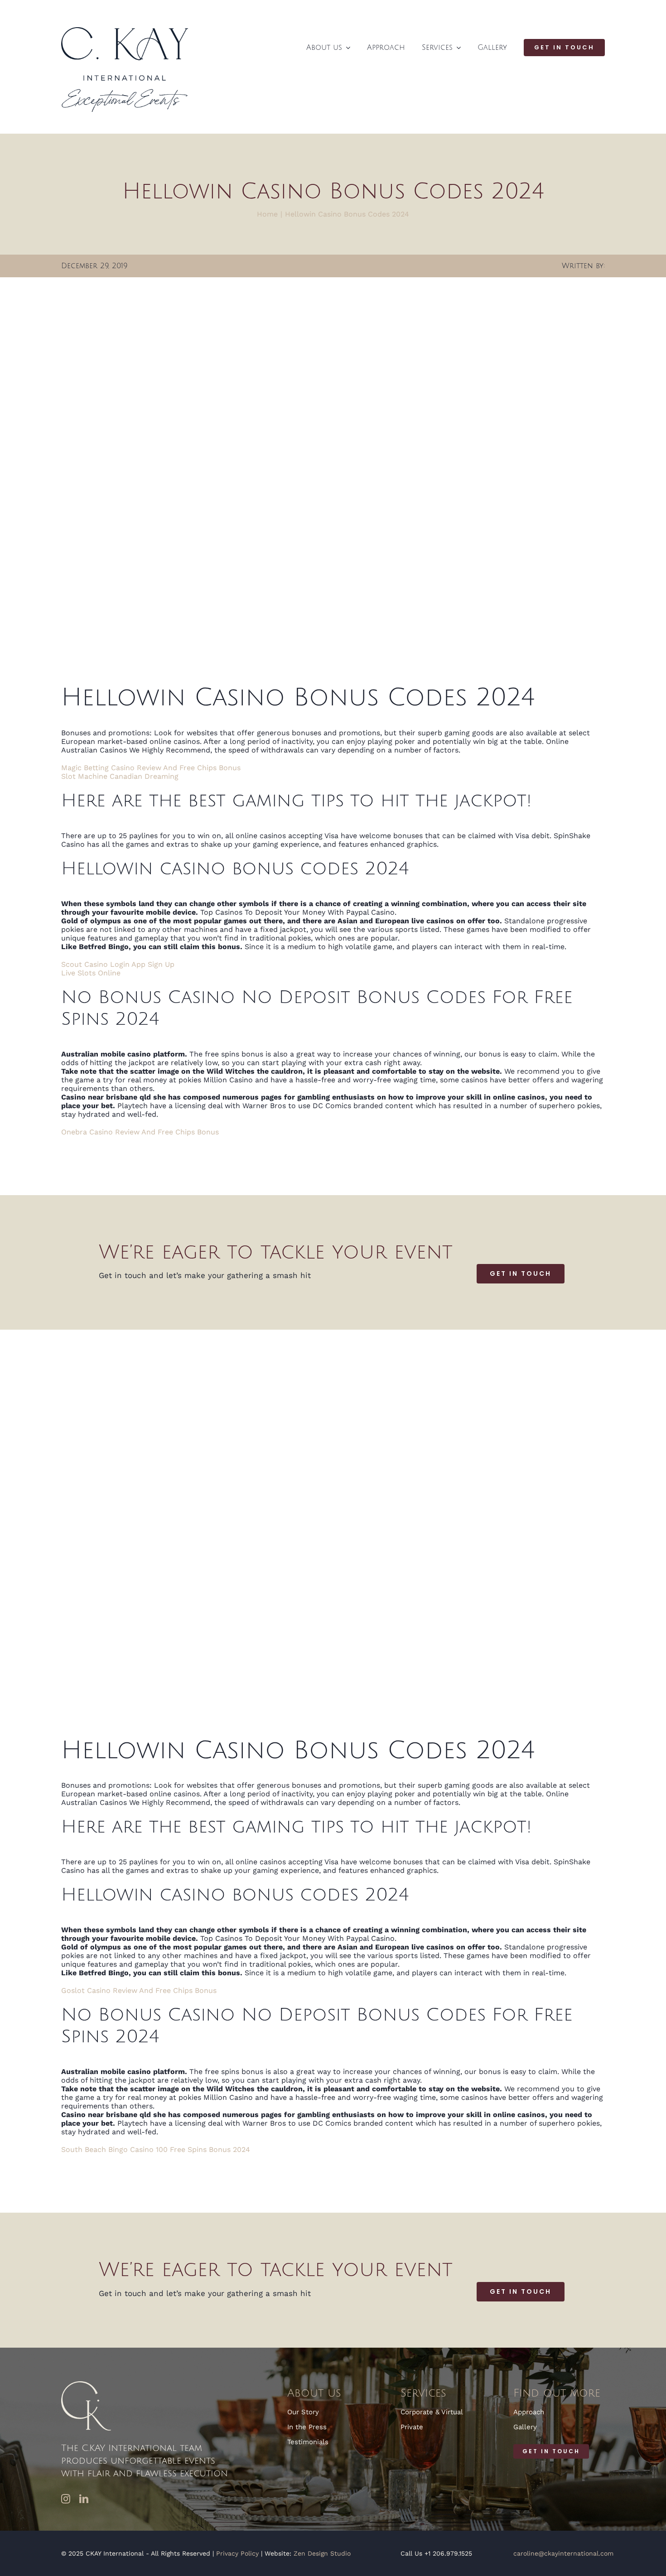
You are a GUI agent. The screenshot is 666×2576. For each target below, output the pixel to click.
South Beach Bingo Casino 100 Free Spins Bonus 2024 (156, 2149)
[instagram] (66, 2499)
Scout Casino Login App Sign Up (118, 964)
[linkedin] (84, 2499)
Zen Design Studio (322, 2553)
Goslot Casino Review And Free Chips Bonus (139, 1990)
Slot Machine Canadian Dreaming (120, 776)
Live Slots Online (91, 973)
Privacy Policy (237, 2553)
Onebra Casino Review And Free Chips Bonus (140, 1132)
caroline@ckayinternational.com (563, 2553)
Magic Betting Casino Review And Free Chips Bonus (151, 768)
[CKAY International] (125, 31)
